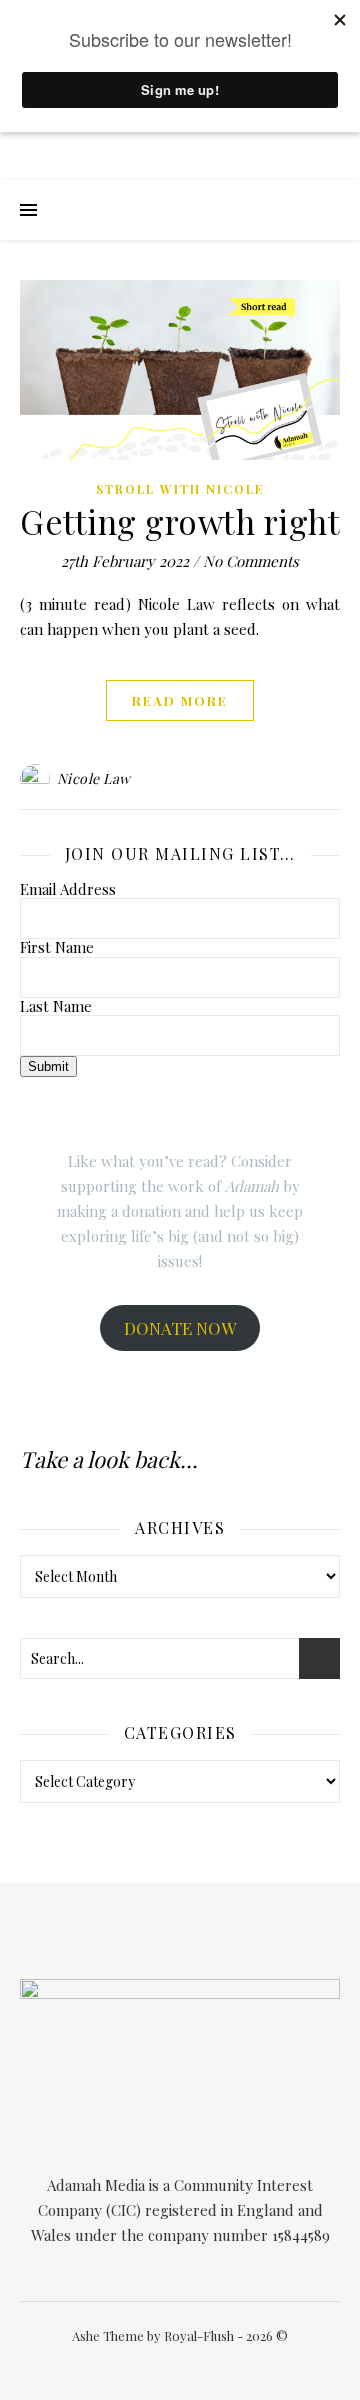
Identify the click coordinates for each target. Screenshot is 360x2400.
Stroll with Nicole (180, 489)
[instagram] (188, 2364)
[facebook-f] (128, 2364)
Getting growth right (180, 521)
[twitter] (158, 2364)
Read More (180, 700)
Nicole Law (94, 778)
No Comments (251, 561)
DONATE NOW (180, 1328)
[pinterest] (217, 2364)
